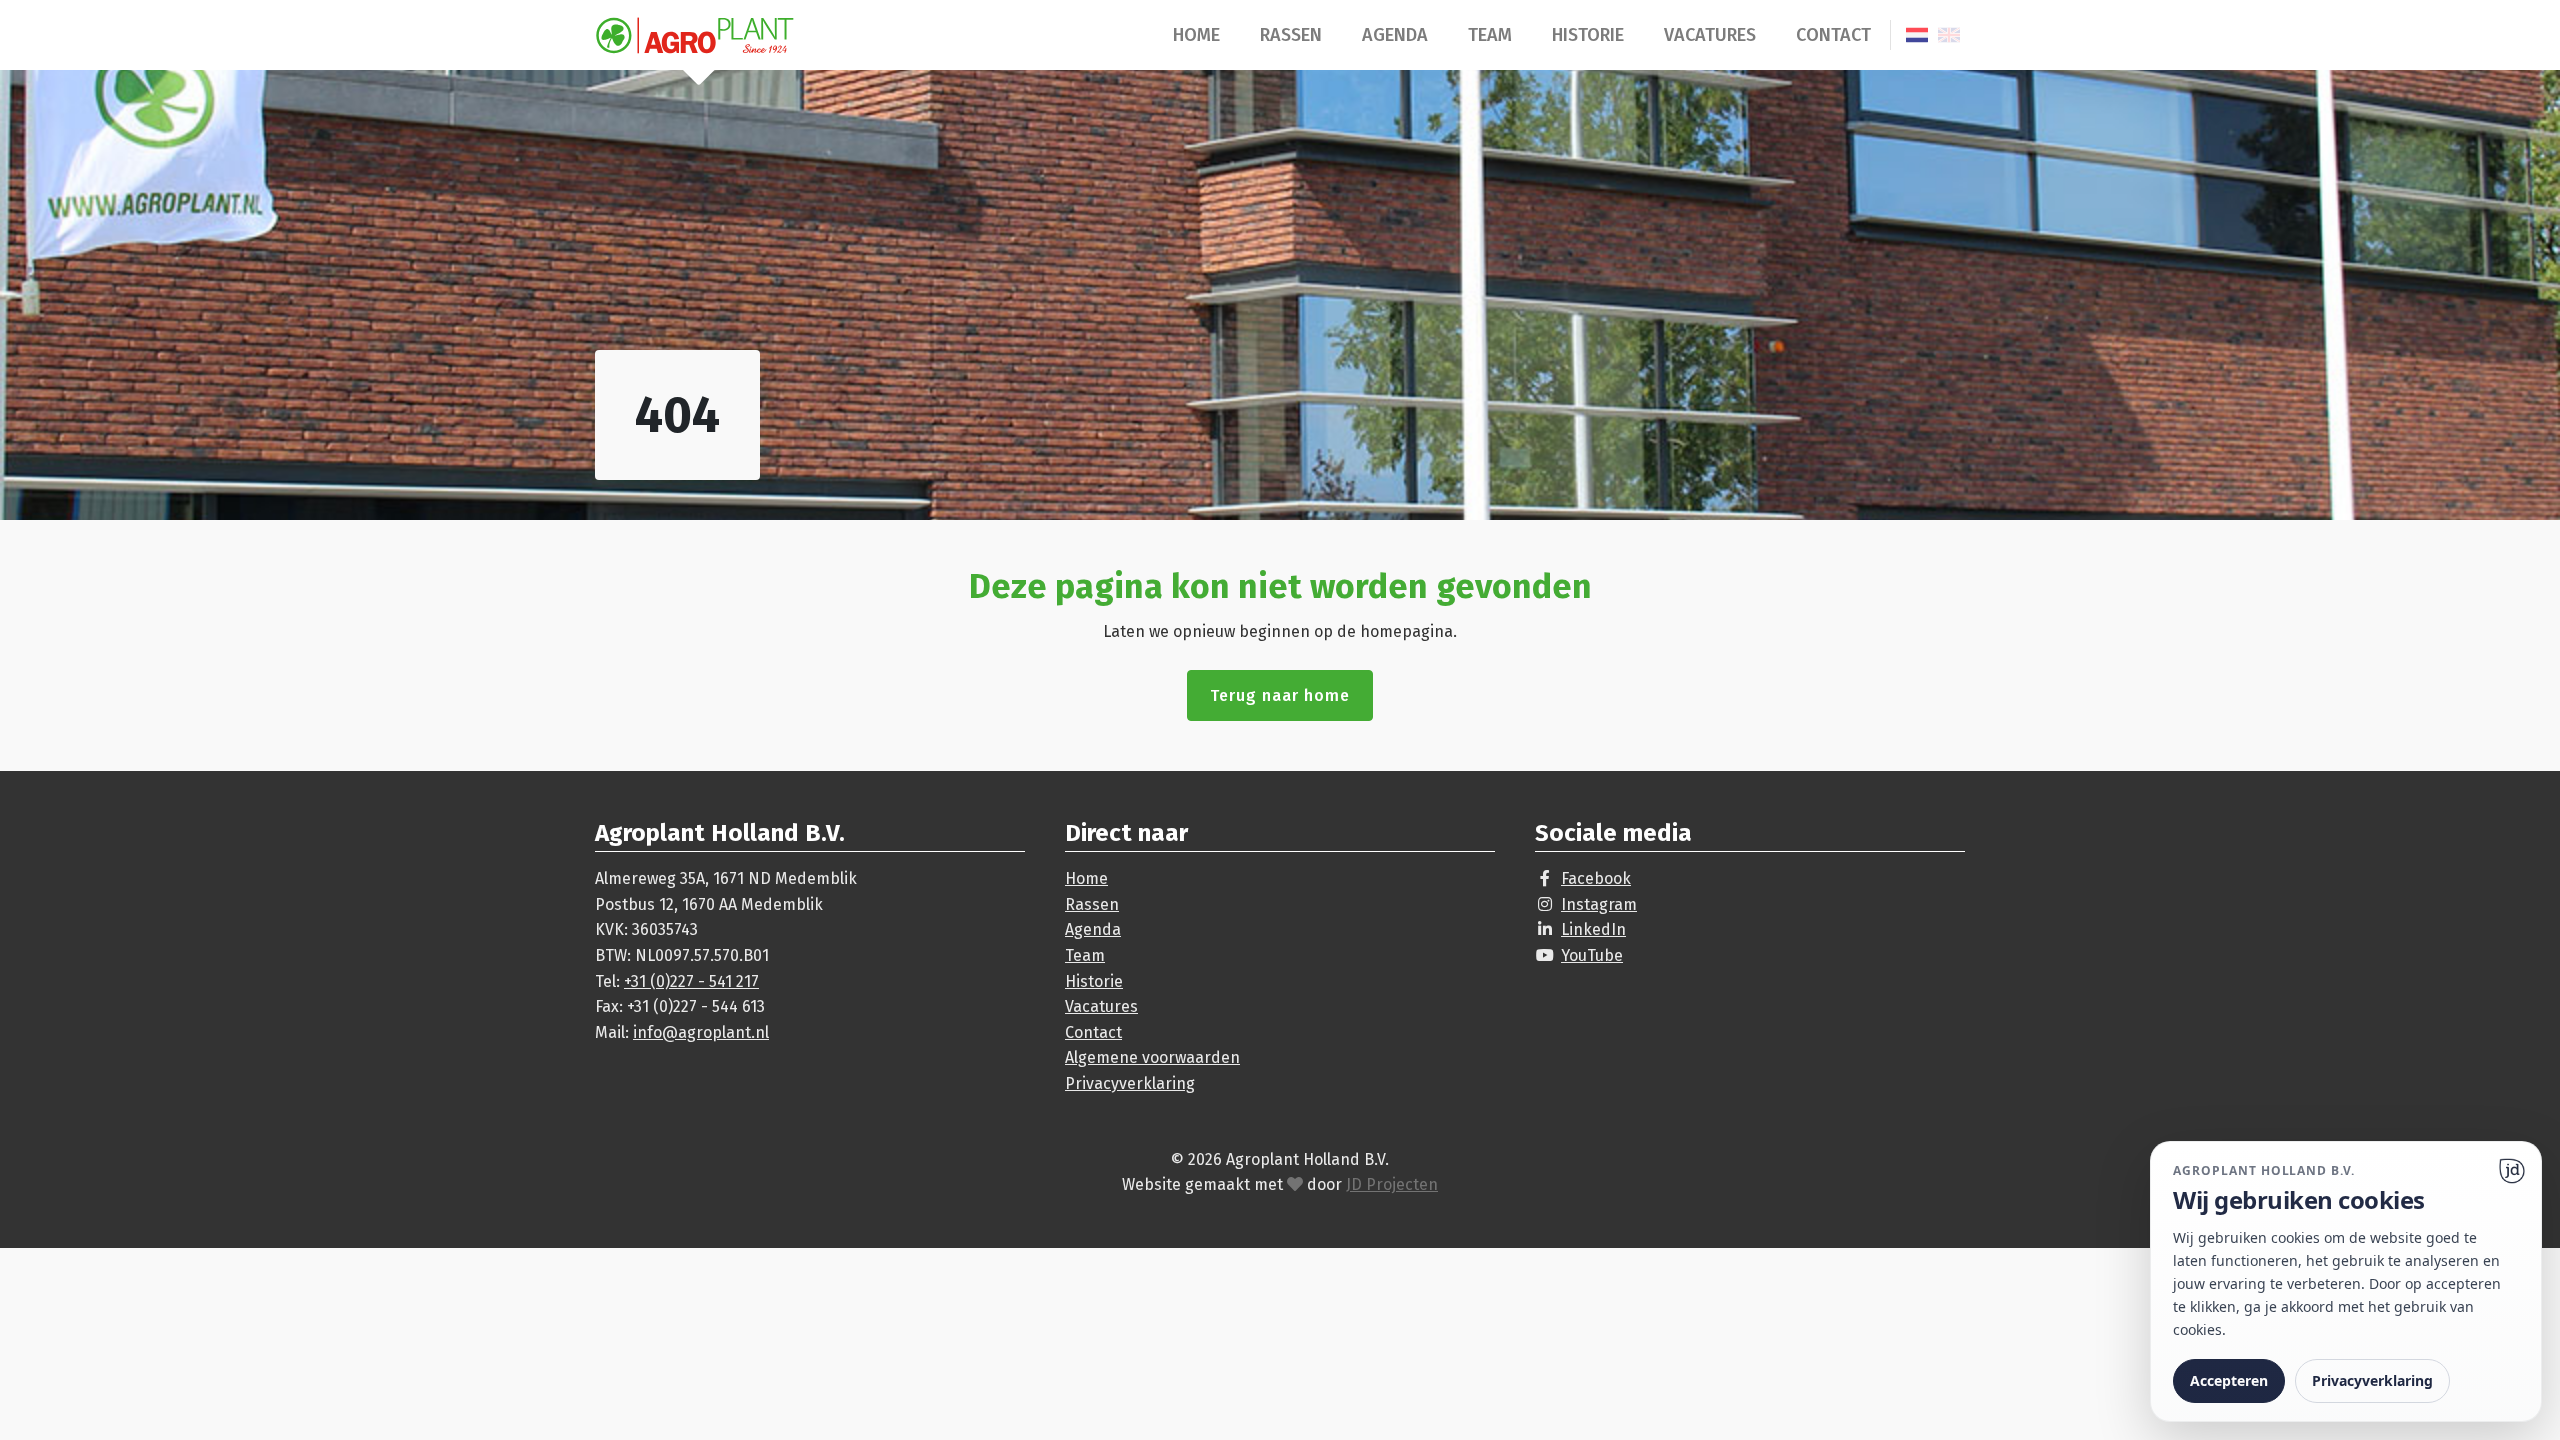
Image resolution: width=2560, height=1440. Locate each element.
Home (1196, 35)
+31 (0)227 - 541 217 (691, 981)
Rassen (1291, 35)
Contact (1833, 35)
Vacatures (1710, 35)
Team (1490, 35)
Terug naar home (1280, 695)
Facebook (1596, 878)
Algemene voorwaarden (1152, 1057)
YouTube (1592, 955)
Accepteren (2229, 1380)
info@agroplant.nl (701, 1032)
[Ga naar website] (2512, 1171)
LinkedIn (1593, 929)
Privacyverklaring (1130, 1083)
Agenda (1395, 35)
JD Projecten (1392, 1184)
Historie (1588, 35)
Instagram (1599, 904)
